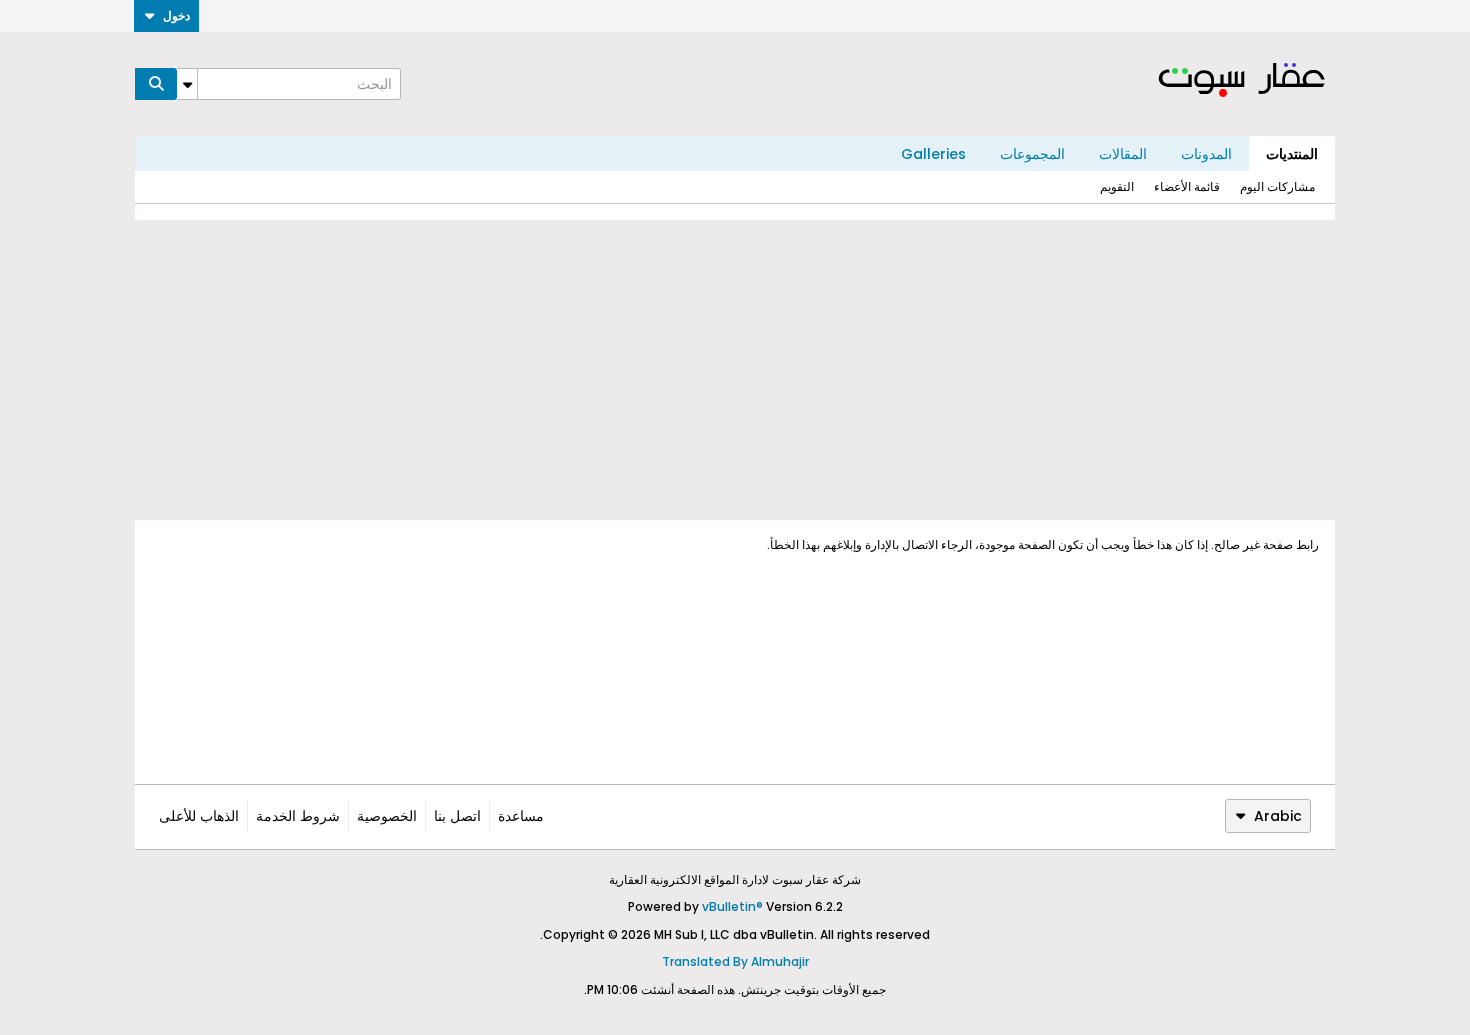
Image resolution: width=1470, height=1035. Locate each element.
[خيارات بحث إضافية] (187, 84)
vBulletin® (732, 906)
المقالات (1123, 154)
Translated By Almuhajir (735, 961)
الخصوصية (387, 816)
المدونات (1206, 154)
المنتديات (1292, 154)
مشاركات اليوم (1277, 186)
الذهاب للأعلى (199, 816)
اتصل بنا (457, 816)
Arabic (1278, 816)
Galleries (933, 154)
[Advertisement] (735, 370)
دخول (176, 15)
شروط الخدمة (298, 816)
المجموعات (1032, 154)
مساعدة (521, 816)
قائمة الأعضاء (1187, 186)
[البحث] (156, 84)
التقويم (1117, 186)
